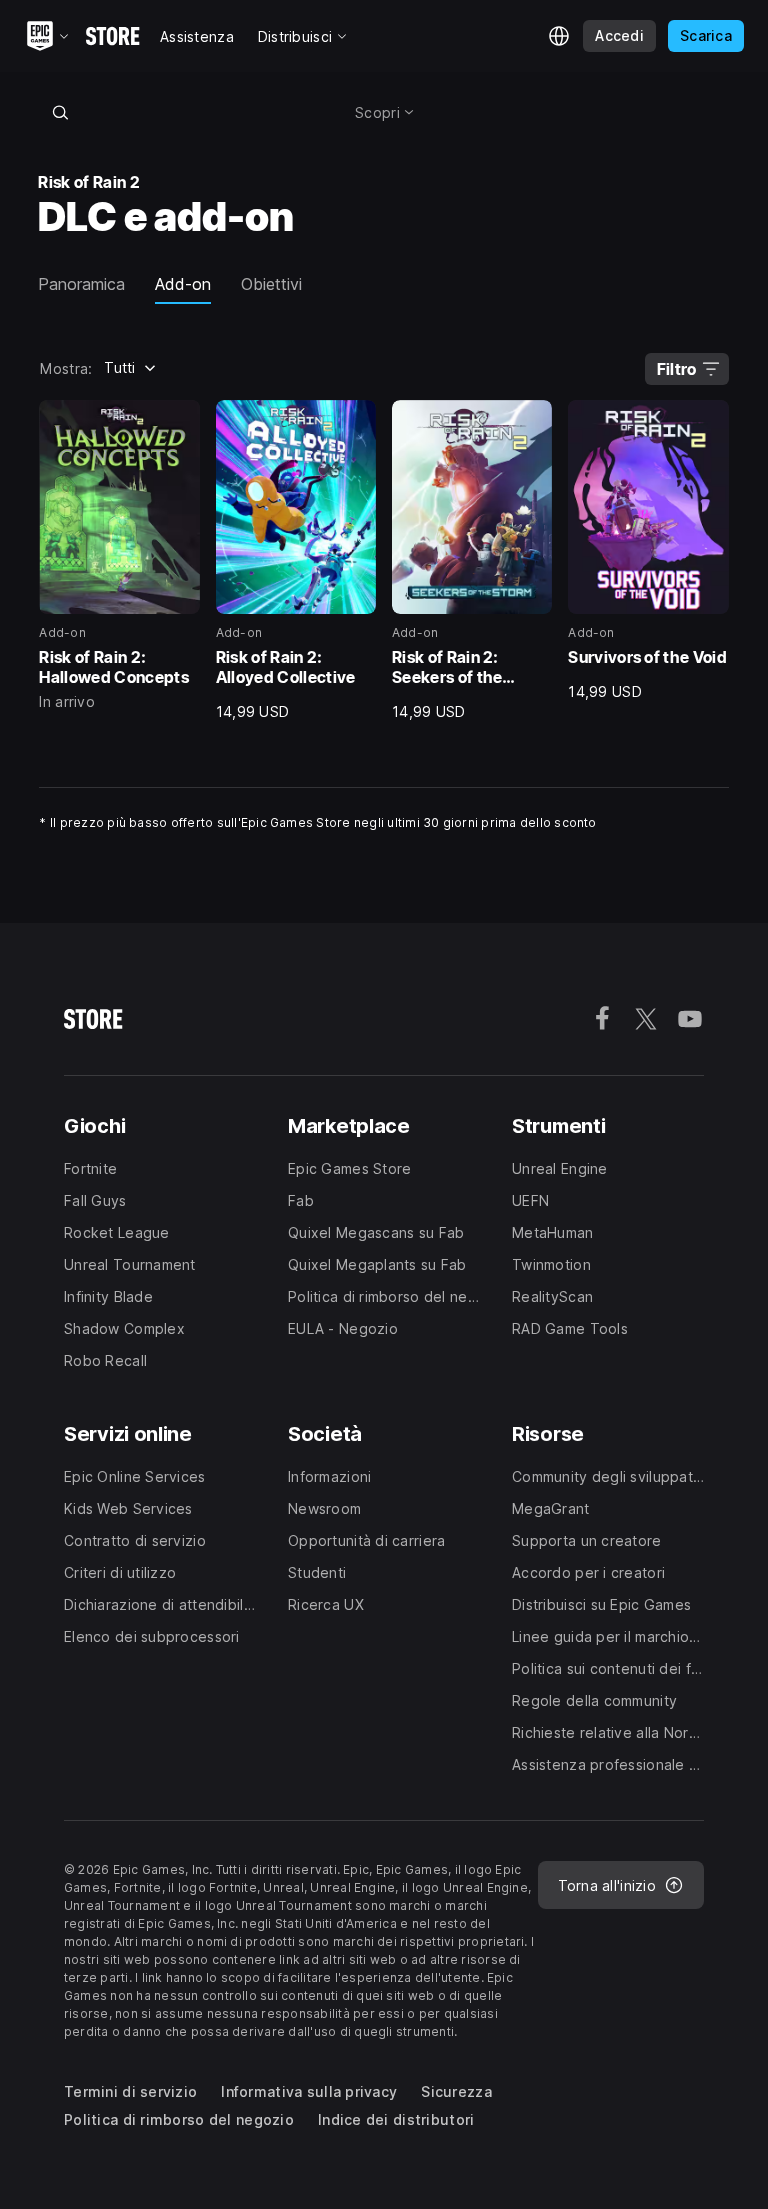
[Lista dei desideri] (178, 422)
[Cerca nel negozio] (60, 112)
